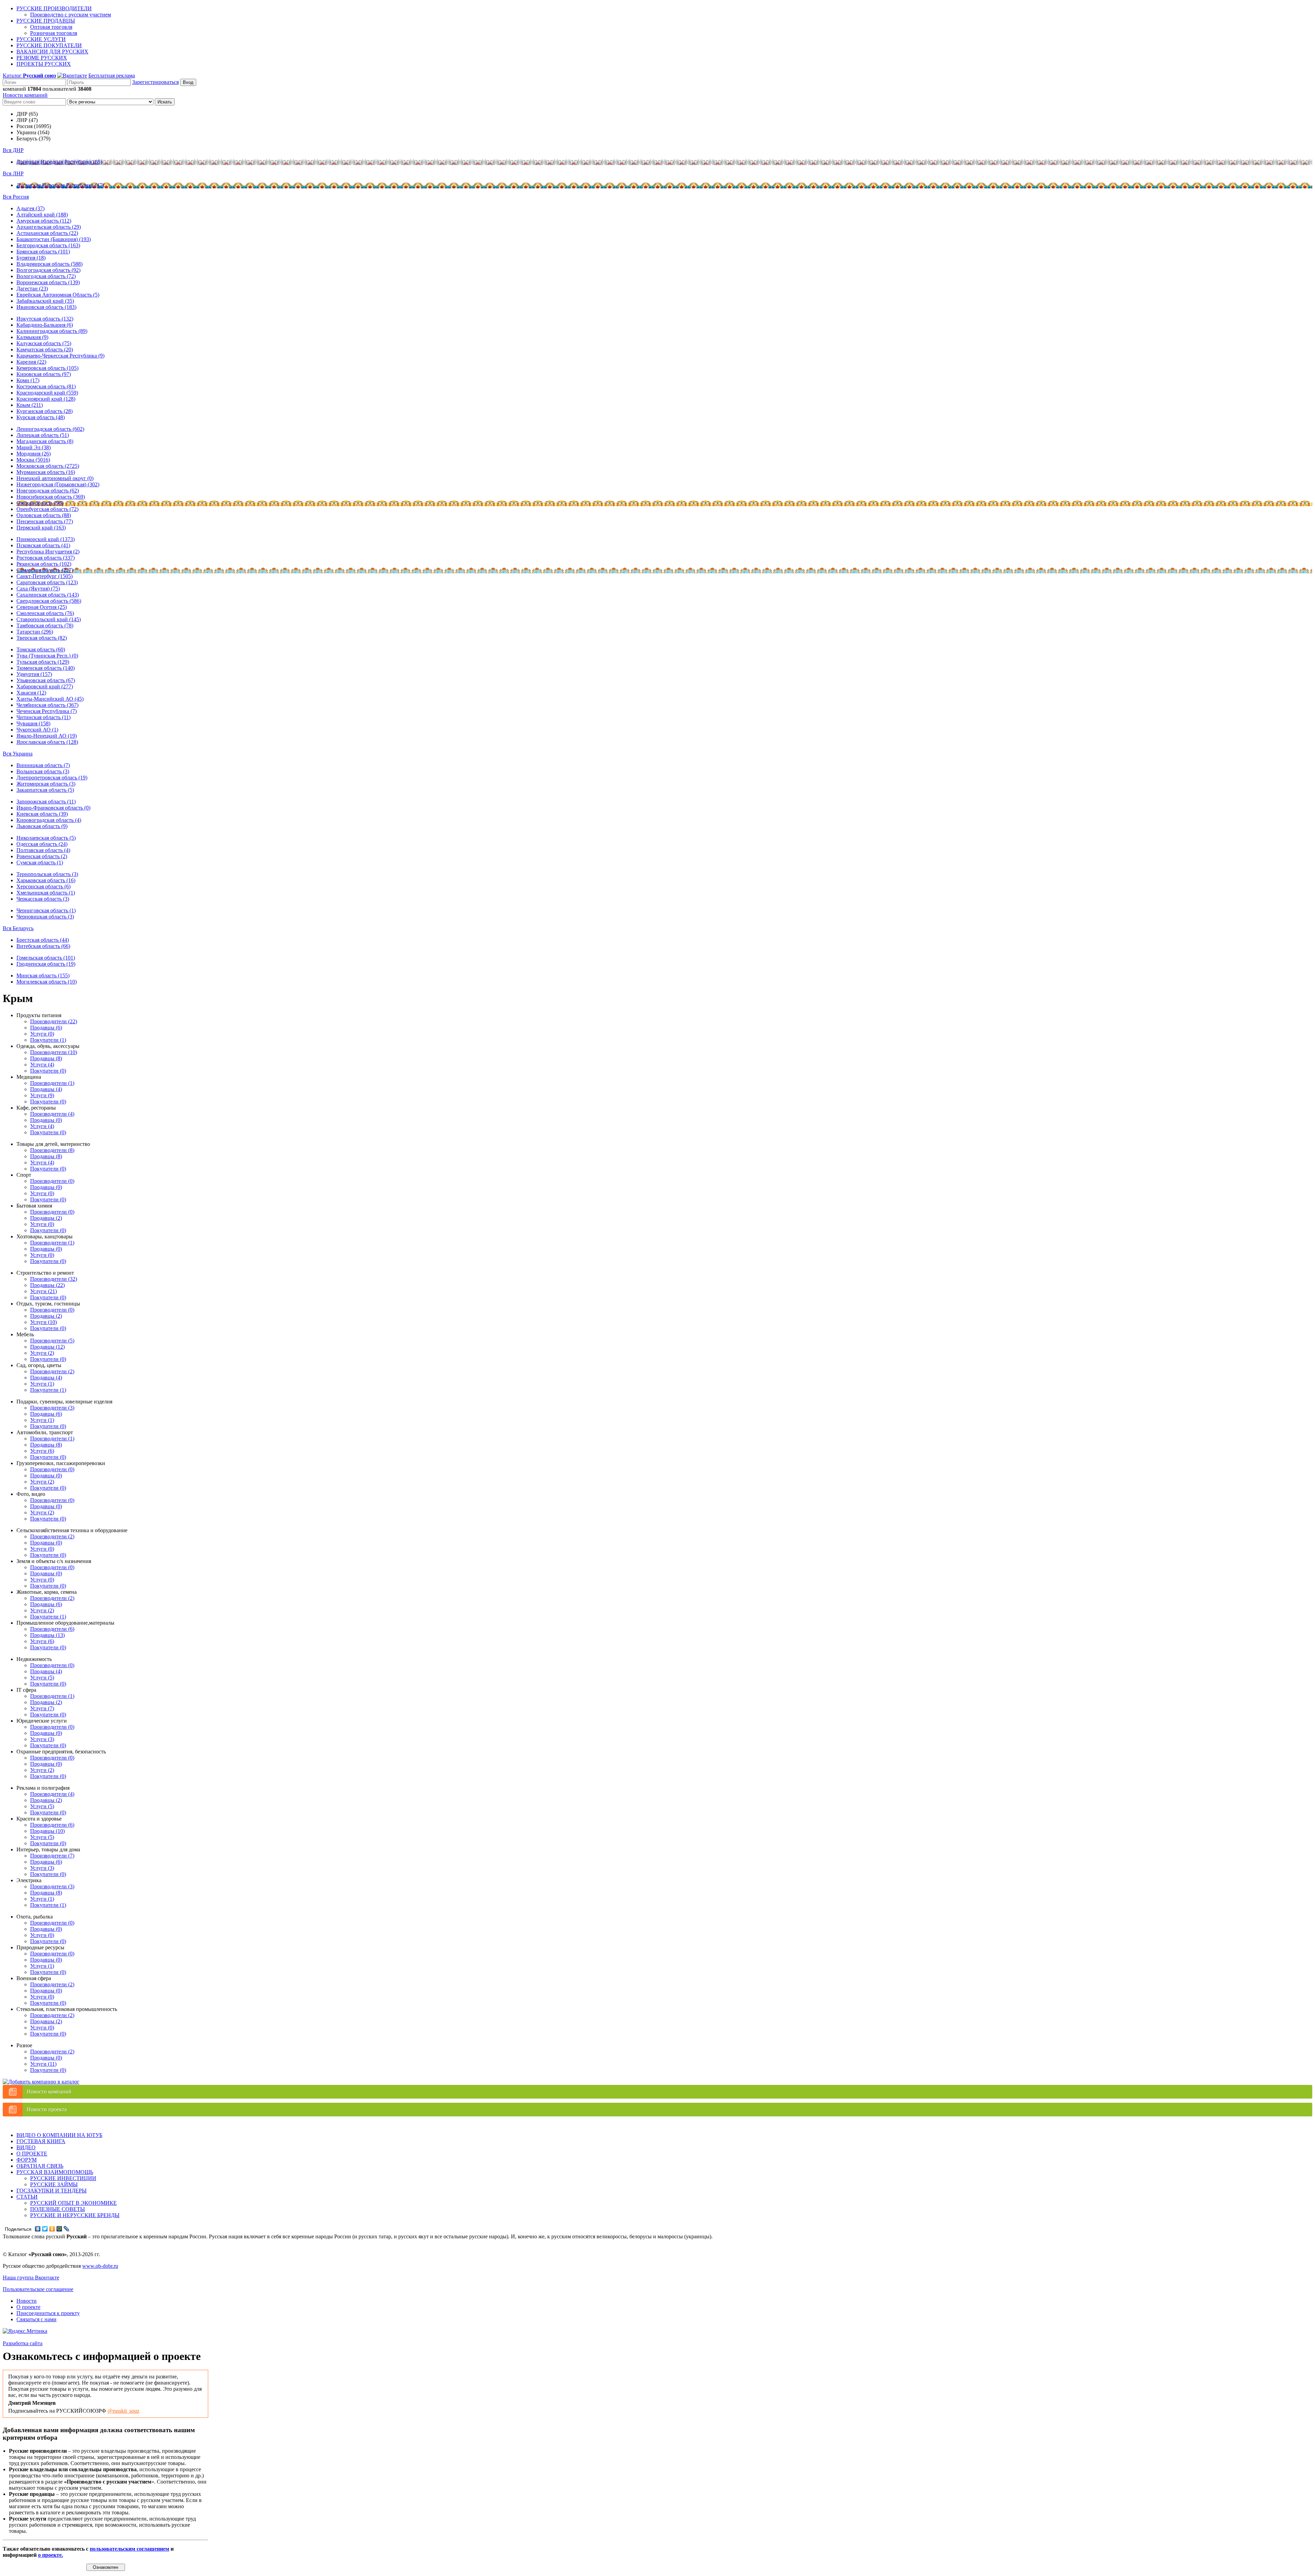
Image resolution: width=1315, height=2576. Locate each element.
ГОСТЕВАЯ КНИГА (41, 2141)
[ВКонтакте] (38, 2229)
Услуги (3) (42, 1739)
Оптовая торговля (51, 27)
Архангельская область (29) (49, 227)
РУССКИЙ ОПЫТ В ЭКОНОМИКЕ (73, 2203)
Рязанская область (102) (44, 564)
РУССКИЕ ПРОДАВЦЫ (46, 21)
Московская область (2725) (48, 466)
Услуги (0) (42, 1034)
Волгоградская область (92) (48, 270)
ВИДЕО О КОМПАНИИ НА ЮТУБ (59, 2135)
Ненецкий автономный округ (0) (55, 478)
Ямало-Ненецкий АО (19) (47, 736)
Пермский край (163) (41, 528)
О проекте (28, 2307)
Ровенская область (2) (42, 856)
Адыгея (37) (30, 208)
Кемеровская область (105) (47, 368)
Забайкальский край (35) (45, 301)
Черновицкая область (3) (45, 917)
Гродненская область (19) (46, 964)
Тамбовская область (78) (45, 626)
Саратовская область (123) (47, 582)
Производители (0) (52, 1181)
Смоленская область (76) (45, 613)
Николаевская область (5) (46, 838)
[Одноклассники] (52, 2229)
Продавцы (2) (46, 1218)
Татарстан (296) (35, 632)
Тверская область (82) (42, 638)
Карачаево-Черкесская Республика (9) (60, 356)
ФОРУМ (27, 2160)
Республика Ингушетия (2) (48, 552)
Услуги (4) (42, 1065)
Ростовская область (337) (46, 558)
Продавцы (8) (46, 1058)
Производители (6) (52, 1629)
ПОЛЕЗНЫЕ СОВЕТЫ (58, 2209)
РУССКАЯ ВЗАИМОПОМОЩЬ (55, 2172)
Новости (27, 2301)
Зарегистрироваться (155, 82)
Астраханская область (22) (47, 233)
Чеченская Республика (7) (47, 711)
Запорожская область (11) (46, 802)
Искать (165, 102)
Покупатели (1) (48, 1040)
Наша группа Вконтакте (31, 2278)
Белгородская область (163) (48, 245)
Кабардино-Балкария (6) (45, 325)
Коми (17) (28, 380)
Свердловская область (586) (49, 601)
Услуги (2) (42, 1353)
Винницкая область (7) (43, 765)
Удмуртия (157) (34, 674)
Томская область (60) (41, 649)
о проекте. (51, 2555)
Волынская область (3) (43, 771)
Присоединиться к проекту (48, 2313)
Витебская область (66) (43, 946)
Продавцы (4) (46, 1089)
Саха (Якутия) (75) (38, 589)
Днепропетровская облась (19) (52, 778)
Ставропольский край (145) (49, 619)
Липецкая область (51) (43, 435)
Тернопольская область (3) (47, 874)
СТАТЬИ (27, 2197)
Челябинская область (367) (47, 705)
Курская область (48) (41, 417)
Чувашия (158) (33, 723)
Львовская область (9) (42, 826)
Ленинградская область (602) (50, 429)
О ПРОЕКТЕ (32, 2154)
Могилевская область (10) (47, 982)
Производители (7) (52, 1856)
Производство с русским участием (71, 15)
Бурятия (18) (31, 258)
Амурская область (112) (44, 221)
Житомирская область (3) (46, 784)
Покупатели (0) (48, 1071)
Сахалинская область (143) (48, 595)
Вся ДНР (13, 150)
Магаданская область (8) (45, 441)
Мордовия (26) (34, 454)
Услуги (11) (43, 2064)
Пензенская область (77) (45, 521)
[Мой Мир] (59, 2229)
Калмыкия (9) (32, 337)
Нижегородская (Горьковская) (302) (58, 484)
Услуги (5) (42, 1678)
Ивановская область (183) (46, 307)
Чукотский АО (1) (37, 730)
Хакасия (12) (31, 693)
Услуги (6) (42, 1451)
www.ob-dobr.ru (100, 2266)
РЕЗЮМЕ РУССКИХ (42, 58)
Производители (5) (52, 1341)
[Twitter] (45, 2229)
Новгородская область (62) (48, 491)
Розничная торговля (54, 33)
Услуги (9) (42, 1095)
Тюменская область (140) (46, 668)
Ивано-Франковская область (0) (53, 808)
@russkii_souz (123, 2411)
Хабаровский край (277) (45, 686)
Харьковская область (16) (46, 880)
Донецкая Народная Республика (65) (59, 162)
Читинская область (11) (43, 717)
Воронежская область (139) (48, 282)
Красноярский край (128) (46, 399)
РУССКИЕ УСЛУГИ (41, 39)
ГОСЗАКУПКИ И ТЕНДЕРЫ (52, 2191)
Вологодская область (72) (46, 276)
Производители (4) (52, 1114)
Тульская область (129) (43, 662)
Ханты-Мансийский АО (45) (50, 699)
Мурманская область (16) (46, 472)
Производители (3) (52, 1408)
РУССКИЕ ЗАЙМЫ (54, 2184)
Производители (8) (52, 1150)
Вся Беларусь (18, 928)
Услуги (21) (43, 1291)
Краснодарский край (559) (47, 393)
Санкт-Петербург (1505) (45, 576)
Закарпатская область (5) (45, 790)
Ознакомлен (105, 2567)
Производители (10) (54, 1052)
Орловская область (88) (44, 515)
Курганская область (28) (45, 411)
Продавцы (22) (47, 1285)
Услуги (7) (42, 1708)
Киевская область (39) (42, 814)
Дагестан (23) (32, 289)
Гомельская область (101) (46, 958)
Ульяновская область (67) (46, 680)
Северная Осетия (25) (42, 607)
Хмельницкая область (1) (46, 893)
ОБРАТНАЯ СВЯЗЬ (40, 2166)
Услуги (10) (43, 1322)
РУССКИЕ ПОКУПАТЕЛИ (49, 45)
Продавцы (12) (47, 1347)
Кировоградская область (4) (49, 820)
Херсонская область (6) (43, 886)
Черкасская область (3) (43, 899)
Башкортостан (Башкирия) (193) (54, 239)
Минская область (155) (43, 976)
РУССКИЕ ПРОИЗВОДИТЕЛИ (54, 8)
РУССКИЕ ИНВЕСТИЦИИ (63, 2178)
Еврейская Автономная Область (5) (58, 295)
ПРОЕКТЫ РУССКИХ (44, 64)
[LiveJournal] (67, 2229)
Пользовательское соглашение (38, 2289)
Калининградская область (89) (52, 331)
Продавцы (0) (46, 1120)
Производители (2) (52, 1371)
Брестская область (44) (43, 940)
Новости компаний (25, 95)
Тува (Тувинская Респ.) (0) (47, 656)
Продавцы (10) (47, 1831)
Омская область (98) (40, 503)
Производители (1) (52, 1083)
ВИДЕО (26, 2147)
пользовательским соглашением (129, 2549)
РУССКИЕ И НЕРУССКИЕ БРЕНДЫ (75, 2215)
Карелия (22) (31, 362)
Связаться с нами (36, 2319)
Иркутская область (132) (45, 319)
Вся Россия (16, 197)
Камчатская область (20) (45, 349)
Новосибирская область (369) (51, 497)
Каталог (29, 76)
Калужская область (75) (44, 343)
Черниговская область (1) (46, 910)
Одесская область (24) (42, 844)
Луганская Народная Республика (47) (60, 185)
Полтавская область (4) (43, 850)
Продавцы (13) (47, 1635)
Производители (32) (54, 1279)
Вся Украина (18, 754)
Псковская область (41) (43, 545)
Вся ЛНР (13, 173)
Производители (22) (54, 1021)
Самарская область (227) (45, 570)
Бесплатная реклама (112, 76)
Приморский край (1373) (46, 539)
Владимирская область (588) (49, 264)
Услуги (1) (42, 1384)
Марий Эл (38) (34, 447)
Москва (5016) (33, 460)
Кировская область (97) (44, 374)
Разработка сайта (23, 2343)
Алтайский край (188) (42, 215)
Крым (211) (30, 405)
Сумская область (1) (40, 862)
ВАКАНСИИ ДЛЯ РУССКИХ (52, 52)
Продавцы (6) (46, 1028)
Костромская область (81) (46, 386)
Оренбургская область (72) (47, 509)
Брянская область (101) (43, 252)
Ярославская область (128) (47, 742)
